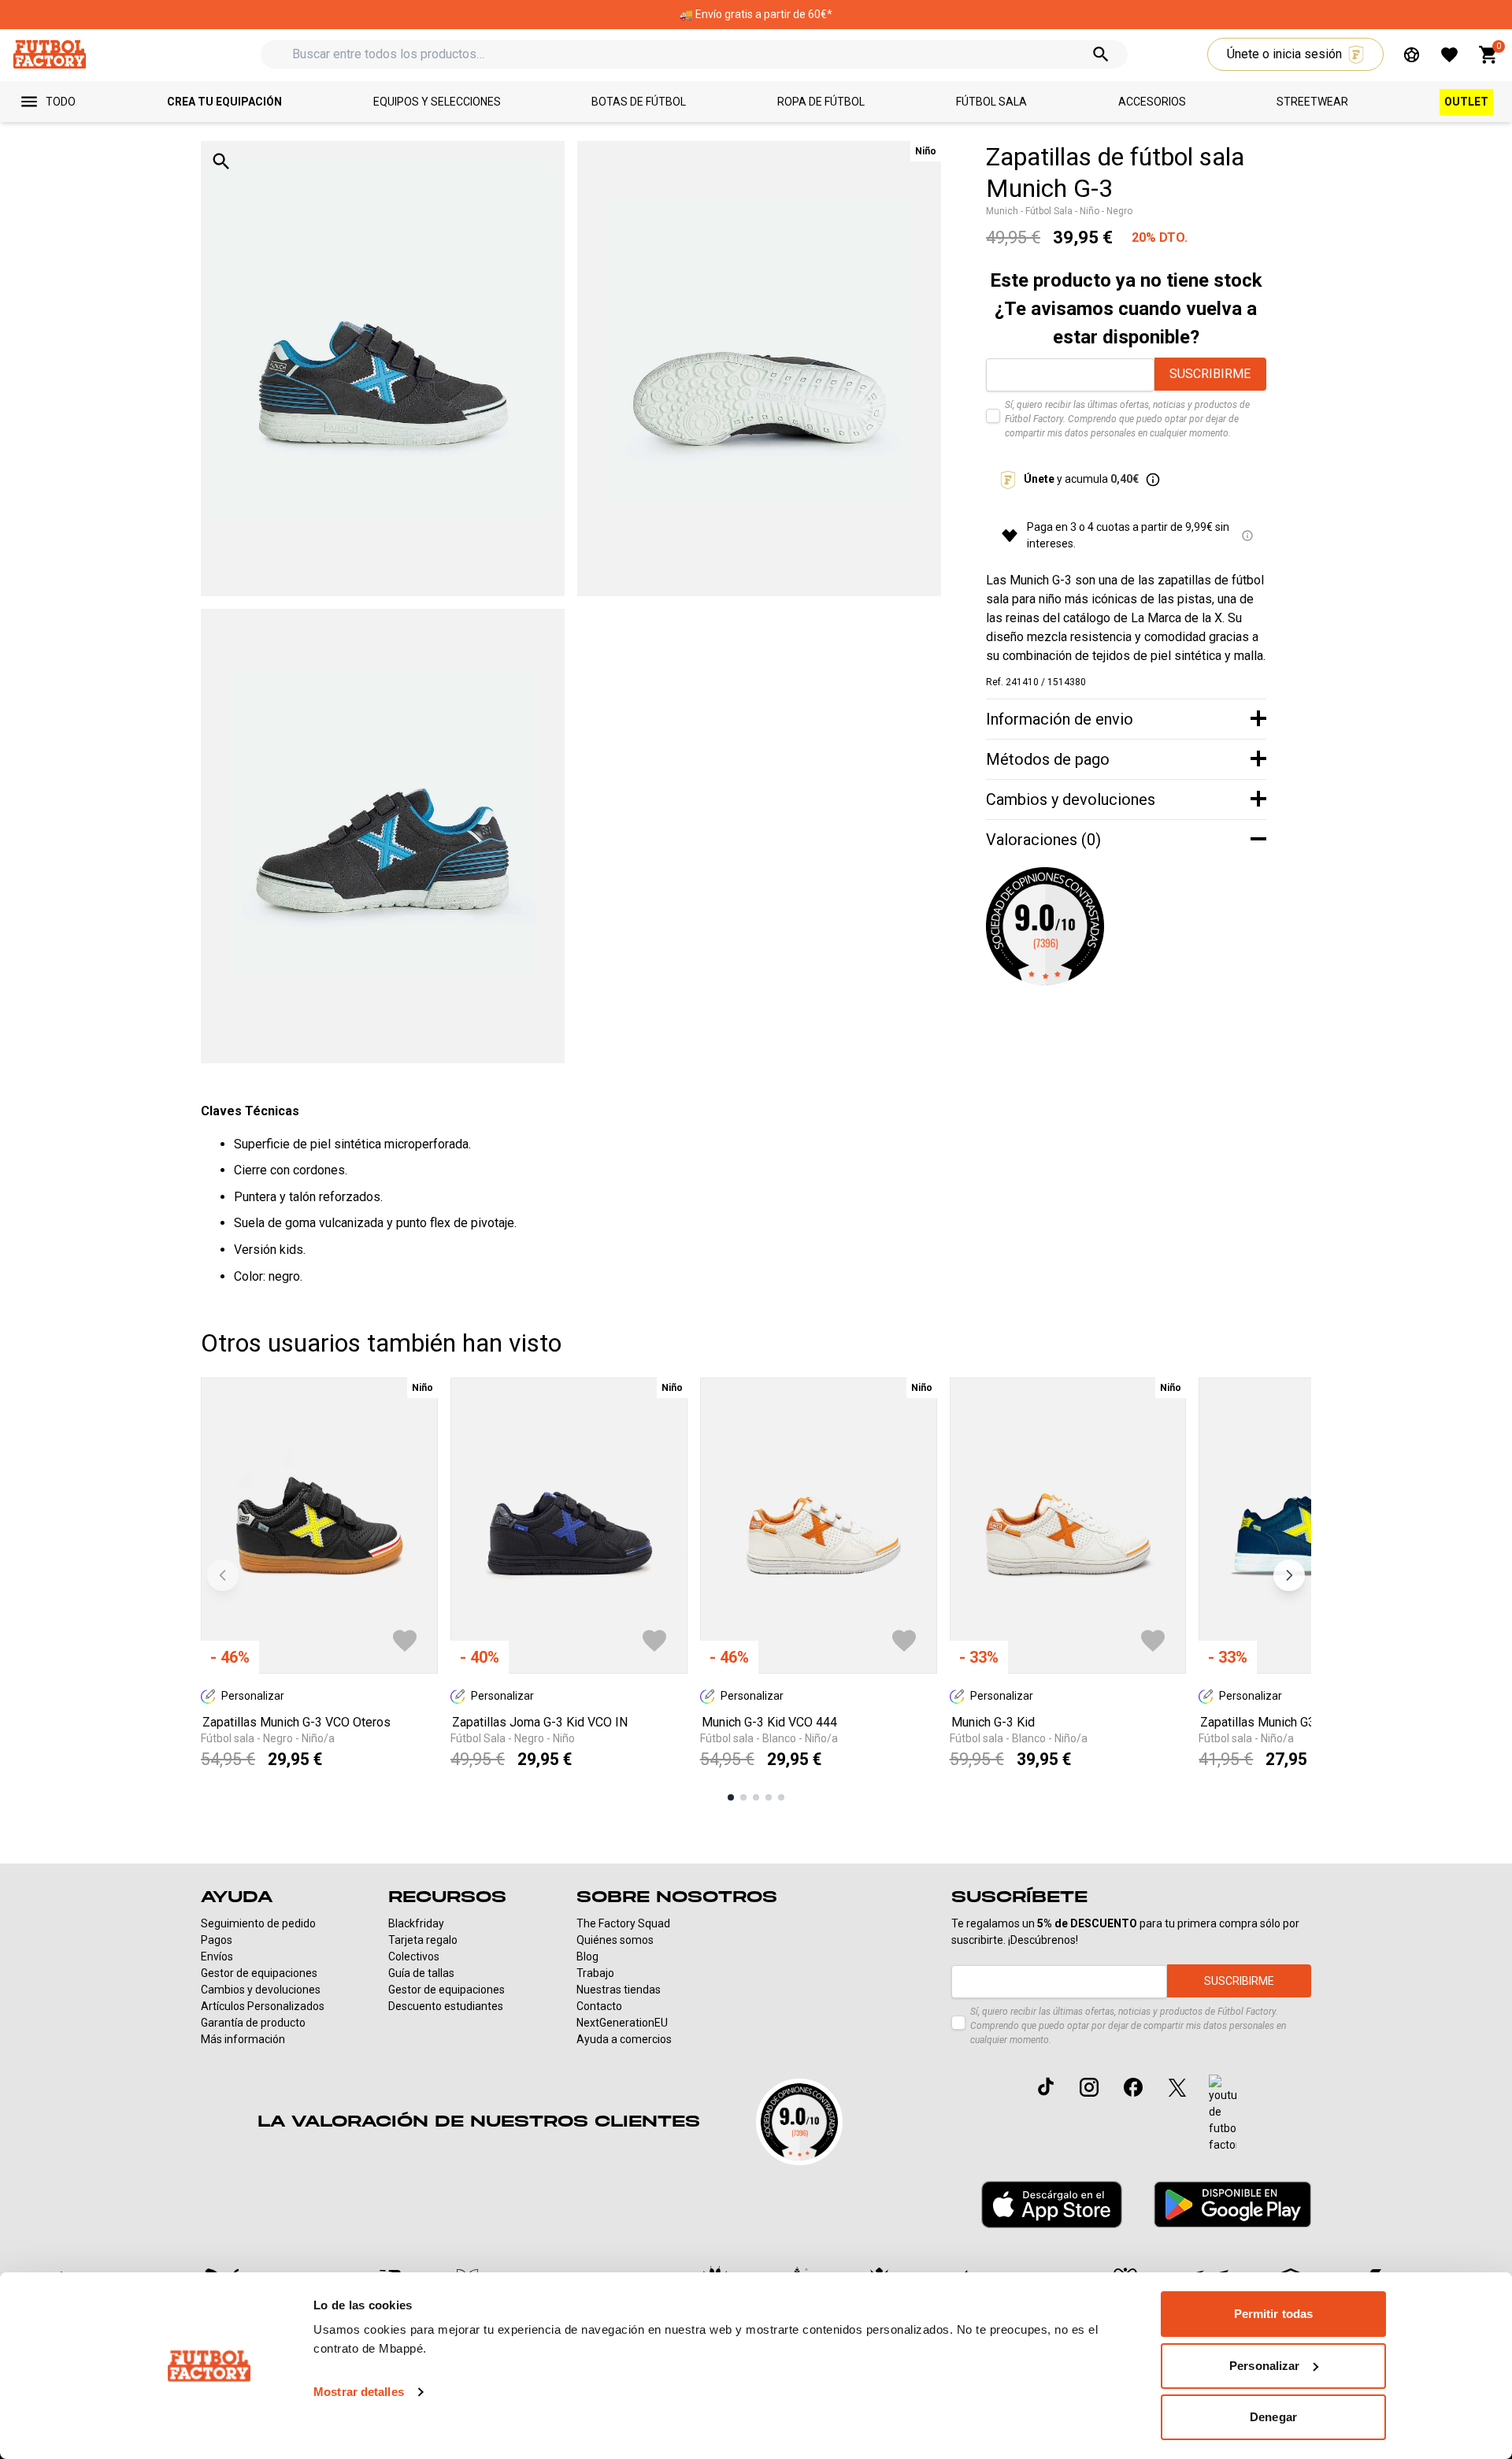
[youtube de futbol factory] (1223, 2114)
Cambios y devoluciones (261, 1990)
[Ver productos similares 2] (743, 1797)
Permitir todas (1273, 2314)
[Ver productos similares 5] (781, 1797)
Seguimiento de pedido (258, 1923)
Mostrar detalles (359, 2392)
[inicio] (49, 54)
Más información (243, 2039)
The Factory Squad (623, 1923)
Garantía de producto (253, 2023)
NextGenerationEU (622, 2023)
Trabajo (595, 1973)
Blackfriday (416, 1923)
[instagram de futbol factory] (1089, 2087)
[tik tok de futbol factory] (1046, 2086)
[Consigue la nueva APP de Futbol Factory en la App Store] (1052, 2205)
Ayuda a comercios (624, 2039)
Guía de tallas (421, 1973)
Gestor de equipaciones (259, 1973)
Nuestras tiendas (619, 1990)
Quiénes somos (615, 1940)
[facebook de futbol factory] (1133, 2087)
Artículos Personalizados (263, 2006)
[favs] (1449, 55)
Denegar (1273, 2417)
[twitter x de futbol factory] (1177, 2087)
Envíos (217, 1956)
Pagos (217, 1940)
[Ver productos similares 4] (769, 1797)
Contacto (599, 2006)
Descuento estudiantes (446, 2006)
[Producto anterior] (223, 1575)
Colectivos (414, 1956)
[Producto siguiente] (1289, 1575)
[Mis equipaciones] (1412, 55)
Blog (587, 1956)
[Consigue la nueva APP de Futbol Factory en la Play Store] (1232, 2204)
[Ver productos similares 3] (756, 1797)
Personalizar (1264, 2366)
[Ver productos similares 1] (731, 1797)
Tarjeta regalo (423, 1940)
